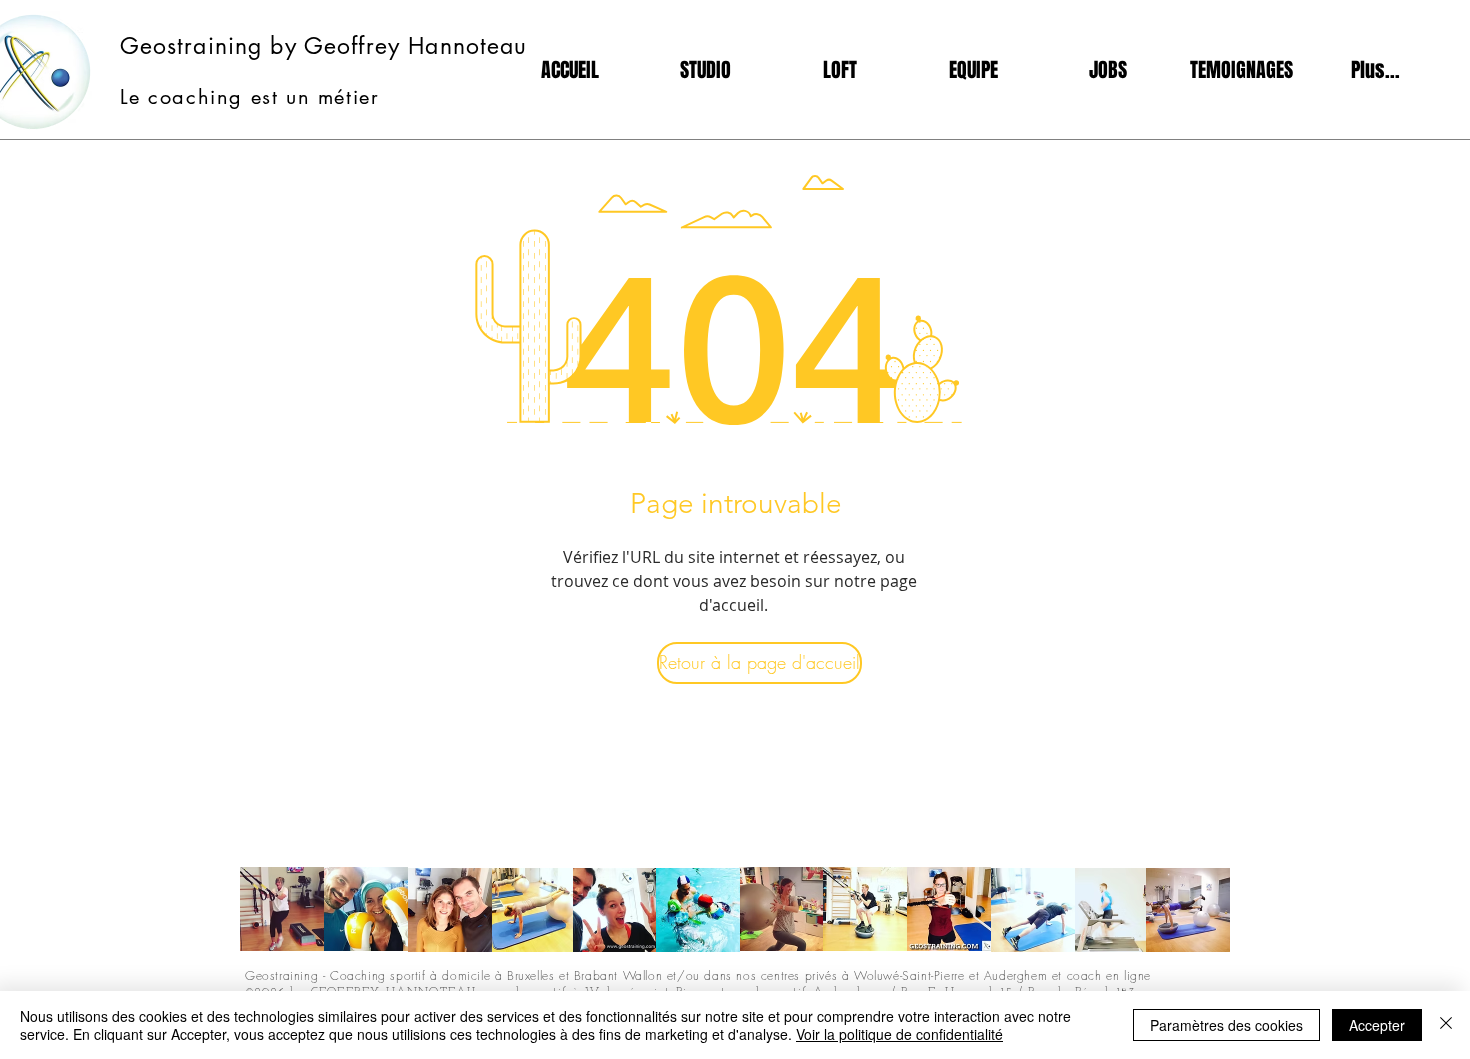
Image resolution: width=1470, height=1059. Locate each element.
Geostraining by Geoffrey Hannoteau (324, 46)
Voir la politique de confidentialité (899, 1034)
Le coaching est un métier (250, 97)
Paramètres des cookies (1226, 1025)
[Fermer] (1446, 1025)
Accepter (1377, 1025)
